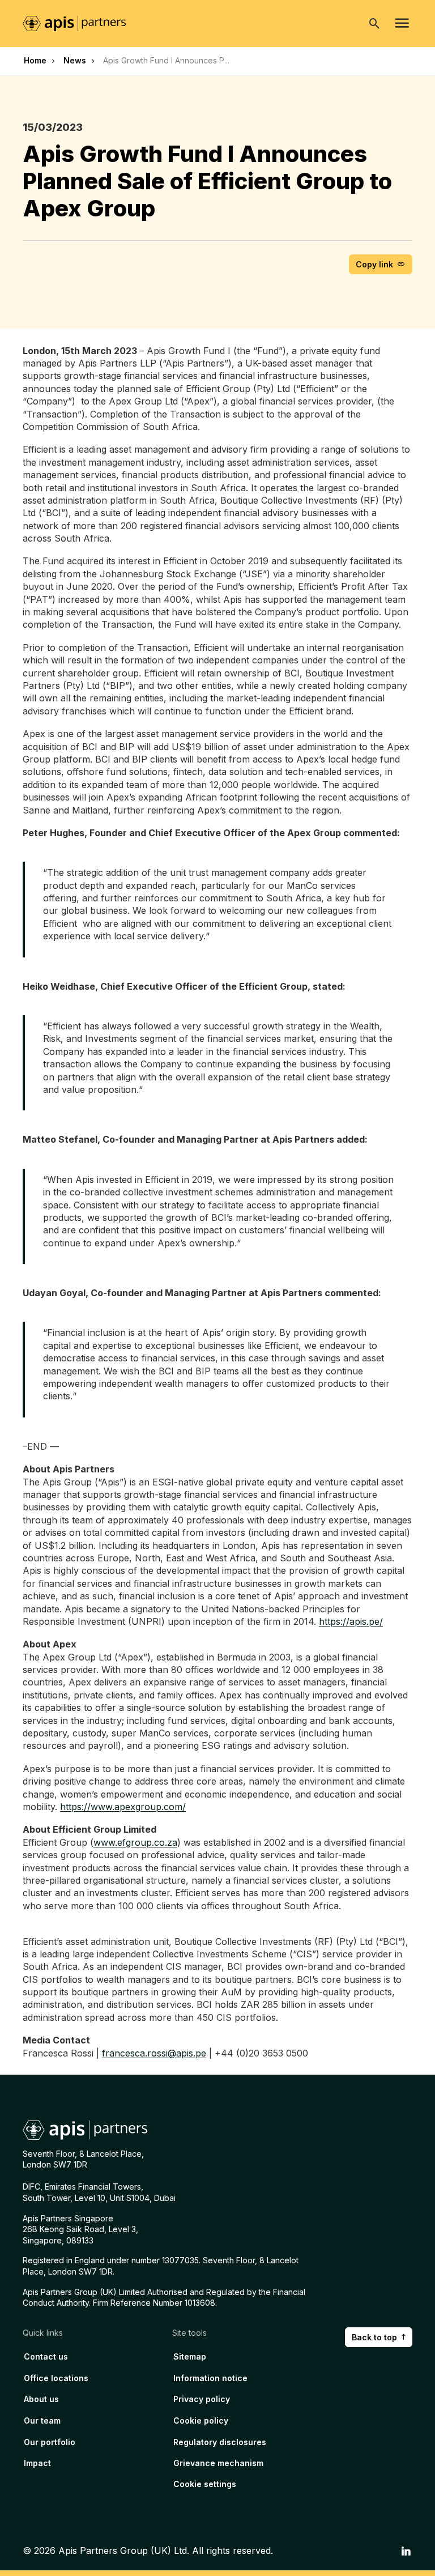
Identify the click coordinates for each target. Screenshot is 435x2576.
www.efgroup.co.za (135, 1842)
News (75, 60)
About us (41, 2399)
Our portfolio (50, 2442)
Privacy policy (202, 2399)
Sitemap (190, 2356)
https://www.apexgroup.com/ (123, 1807)
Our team (42, 2420)
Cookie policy (201, 2420)
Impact (37, 2463)
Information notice (210, 2378)
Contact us (46, 2356)
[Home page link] (80, 23)
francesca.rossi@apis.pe (154, 2053)
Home (35, 60)
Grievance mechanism (218, 2463)
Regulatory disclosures (220, 2442)
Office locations (56, 2378)
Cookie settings (205, 2484)
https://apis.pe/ (351, 1621)
